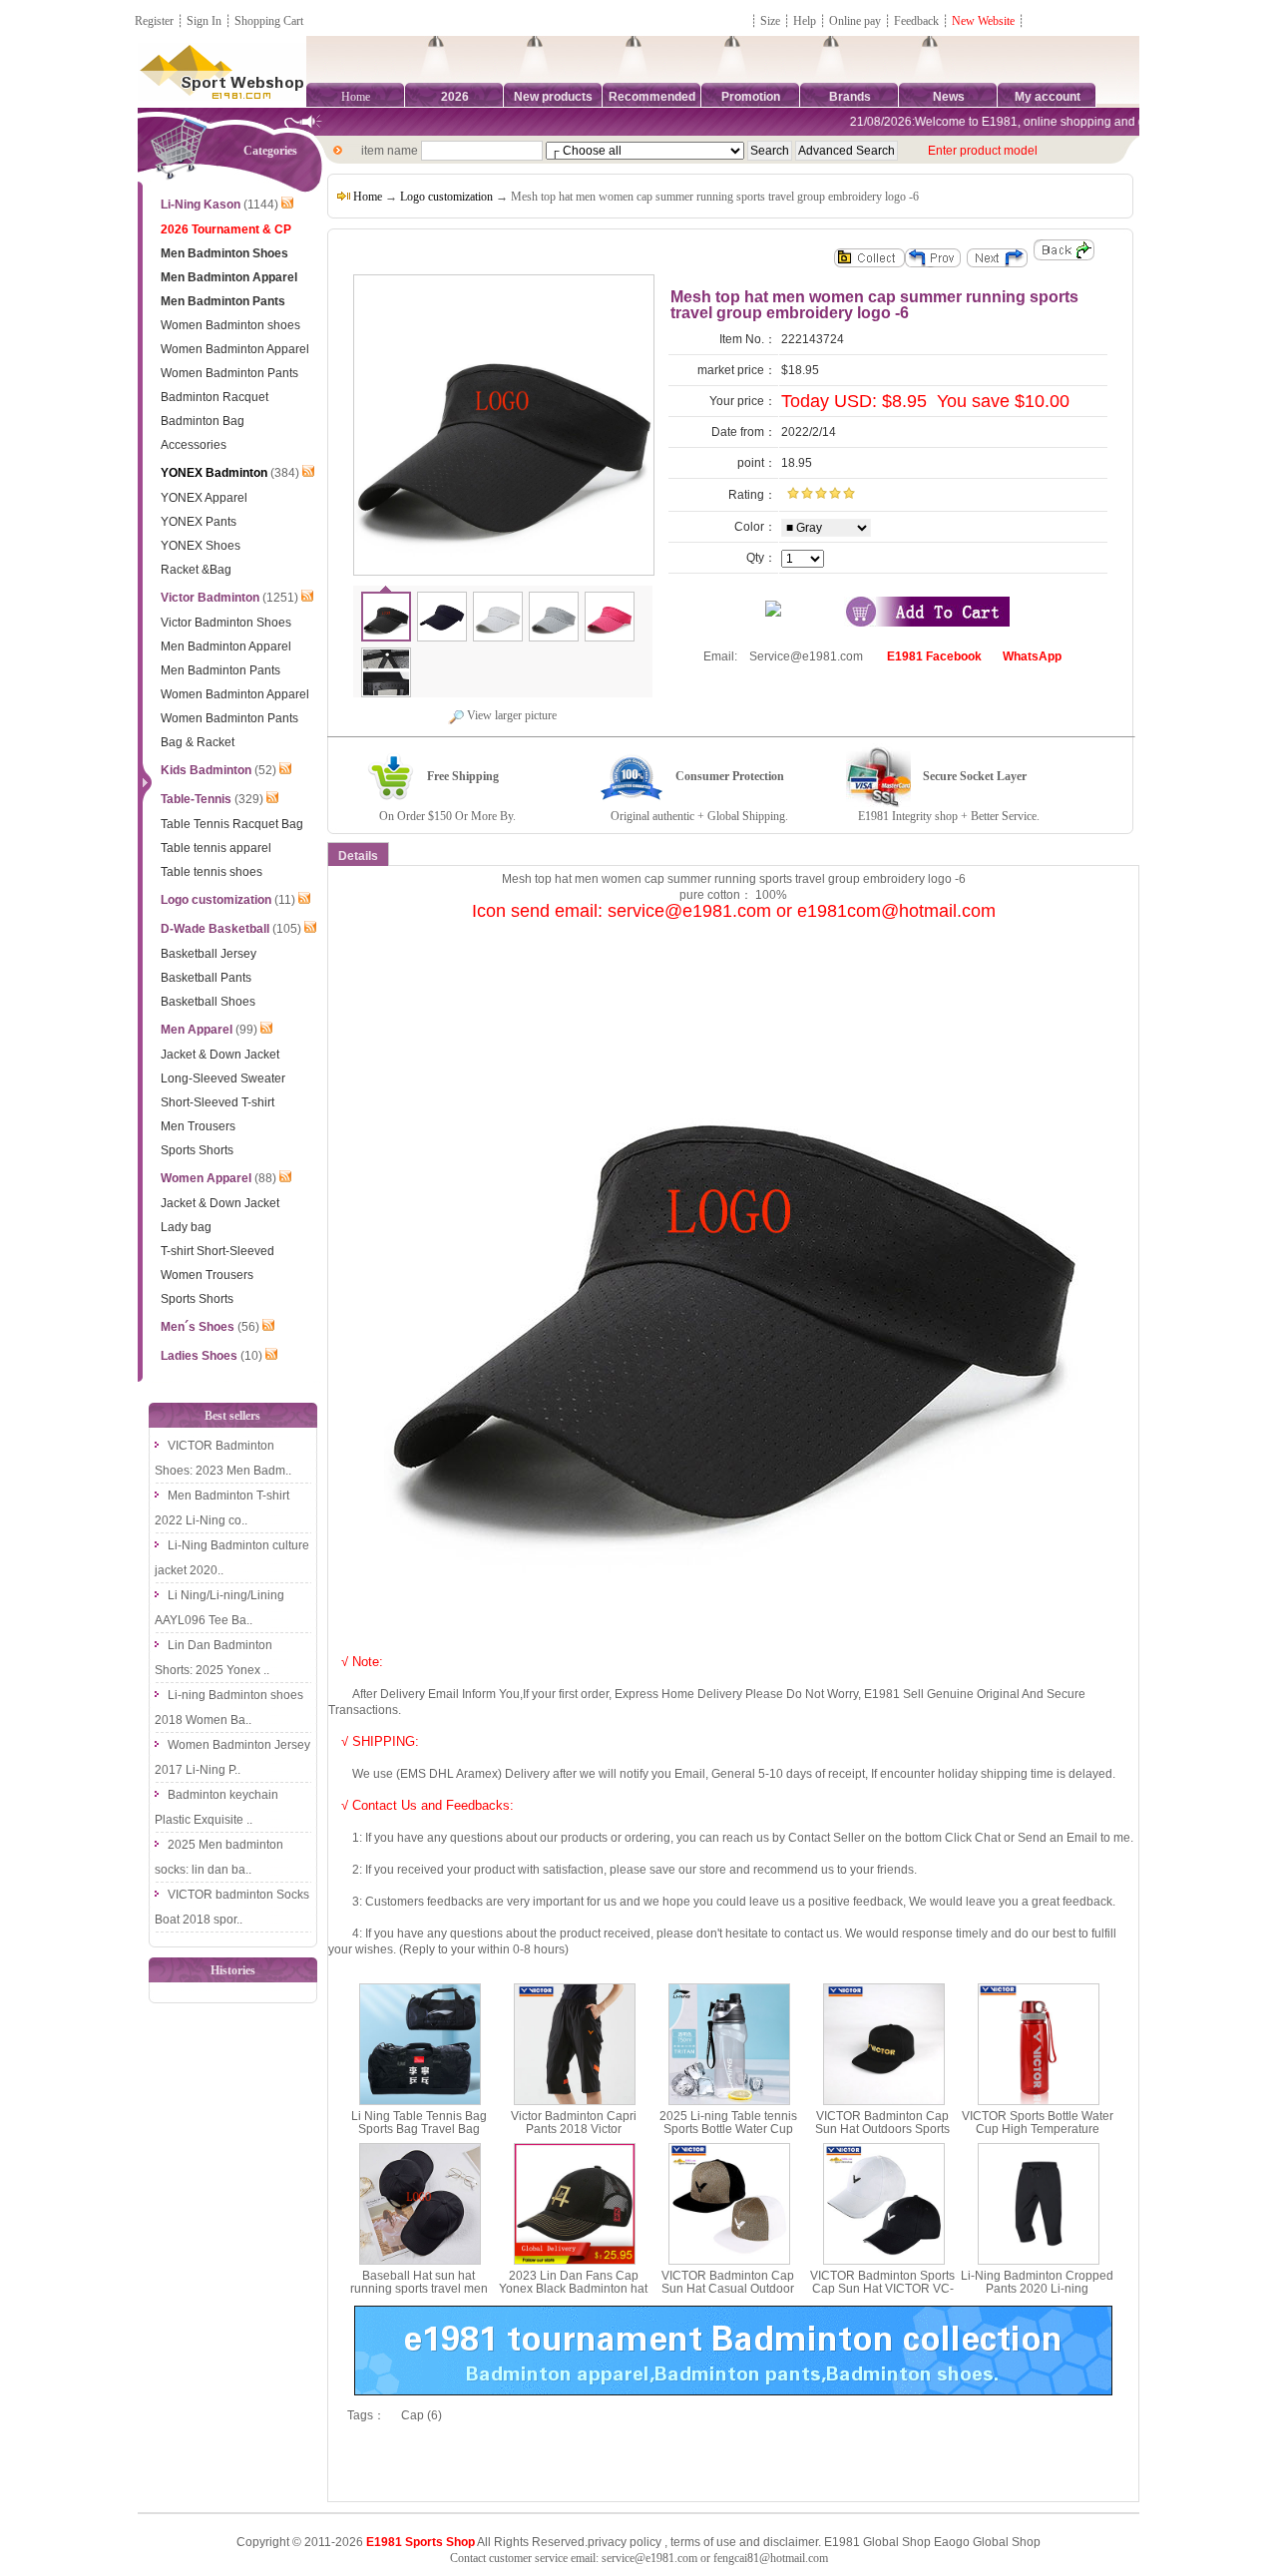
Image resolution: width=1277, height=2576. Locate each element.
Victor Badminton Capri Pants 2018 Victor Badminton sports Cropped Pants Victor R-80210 (574, 2136)
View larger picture (510, 715)
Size (770, 21)
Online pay (855, 21)
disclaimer (791, 2542)
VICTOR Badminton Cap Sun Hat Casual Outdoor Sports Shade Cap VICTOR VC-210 (728, 2296)
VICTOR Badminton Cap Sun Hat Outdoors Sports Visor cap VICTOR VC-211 (882, 2129)
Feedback (918, 21)
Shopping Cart (269, 21)
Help (805, 21)
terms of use (703, 2542)
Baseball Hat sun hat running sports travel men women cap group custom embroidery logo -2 (419, 2296)
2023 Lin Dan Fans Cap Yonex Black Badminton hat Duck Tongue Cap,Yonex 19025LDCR (573, 2296)
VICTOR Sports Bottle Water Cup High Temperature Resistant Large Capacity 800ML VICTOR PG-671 (1038, 2136)
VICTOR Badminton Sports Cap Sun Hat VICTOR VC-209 (882, 2289)
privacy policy (625, 2542)
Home (356, 97)
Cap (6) (422, 2415)
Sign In (204, 21)
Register (154, 21)
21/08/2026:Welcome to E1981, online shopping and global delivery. (1010, 122)
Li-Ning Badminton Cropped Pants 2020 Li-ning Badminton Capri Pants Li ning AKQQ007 (1037, 2296)
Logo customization (446, 197)
